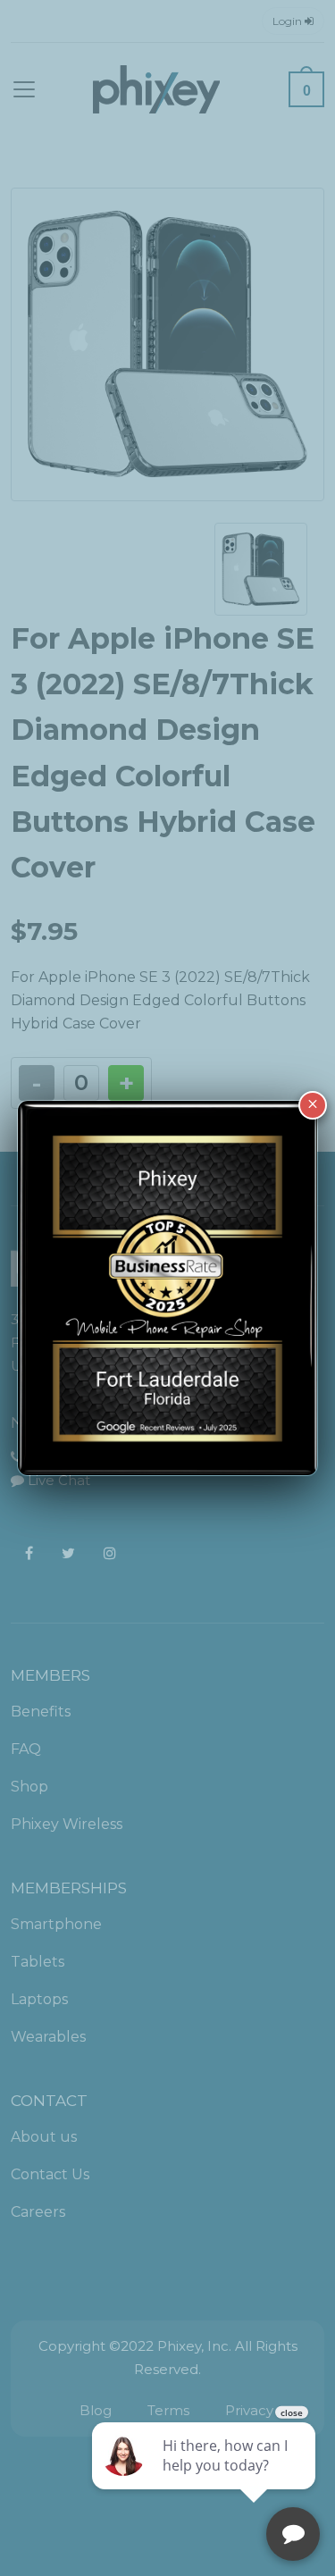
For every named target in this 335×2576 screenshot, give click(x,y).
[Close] (313, 1105)
